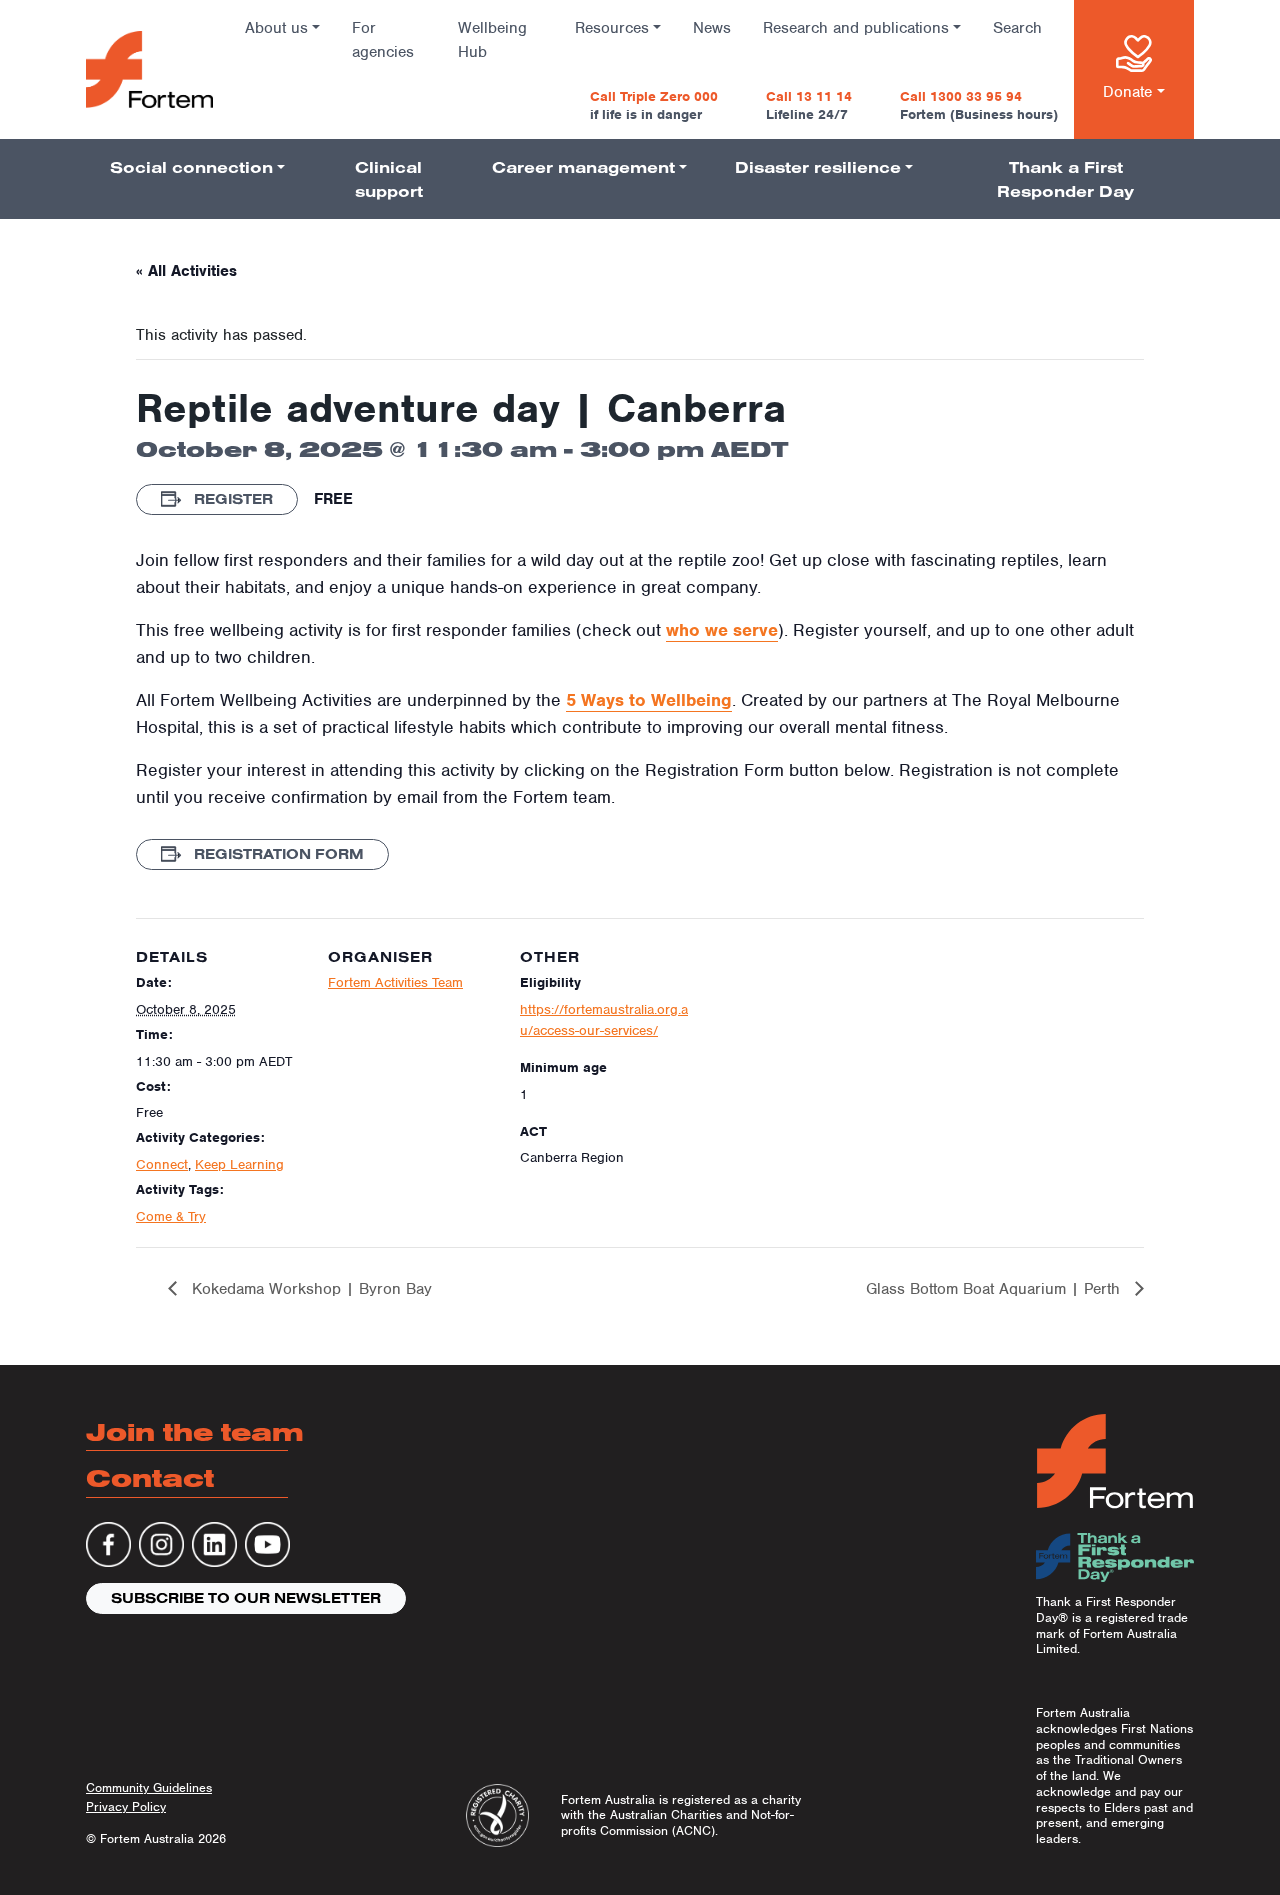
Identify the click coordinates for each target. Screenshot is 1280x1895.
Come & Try (171, 1216)
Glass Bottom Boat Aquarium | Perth (995, 1289)
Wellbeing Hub (492, 40)
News (712, 28)
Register (231, 499)
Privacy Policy (126, 1806)
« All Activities (186, 271)
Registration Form (277, 854)
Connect (162, 1164)
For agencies (383, 40)
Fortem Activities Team (395, 982)
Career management (583, 167)
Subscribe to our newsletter (246, 1598)
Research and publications (856, 28)
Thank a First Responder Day (1065, 179)
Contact (150, 1477)
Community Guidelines (149, 1787)
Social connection (191, 167)
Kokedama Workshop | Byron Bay (309, 1289)
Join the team (195, 1431)
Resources (612, 28)
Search (1017, 28)
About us (276, 28)
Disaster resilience (818, 167)
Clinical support (389, 179)
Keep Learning (239, 1164)
